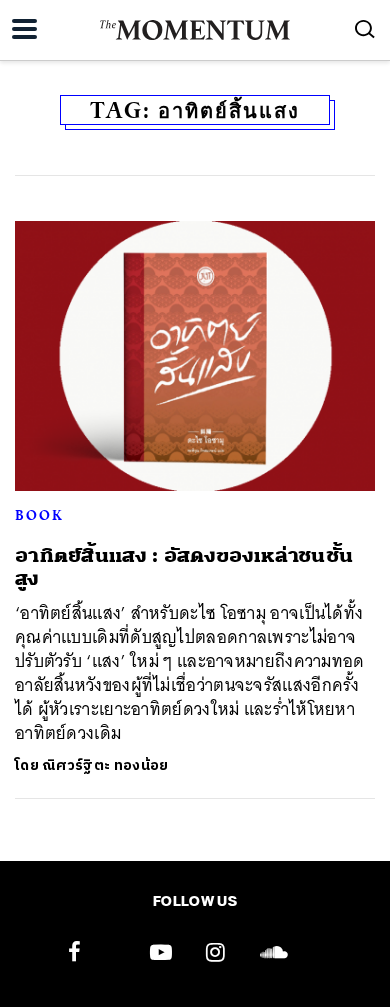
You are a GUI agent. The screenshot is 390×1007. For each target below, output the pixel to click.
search (365, 29)
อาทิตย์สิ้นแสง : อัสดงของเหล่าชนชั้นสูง (184, 567)
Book (39, 515)
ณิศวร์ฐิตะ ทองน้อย (105, 765)
